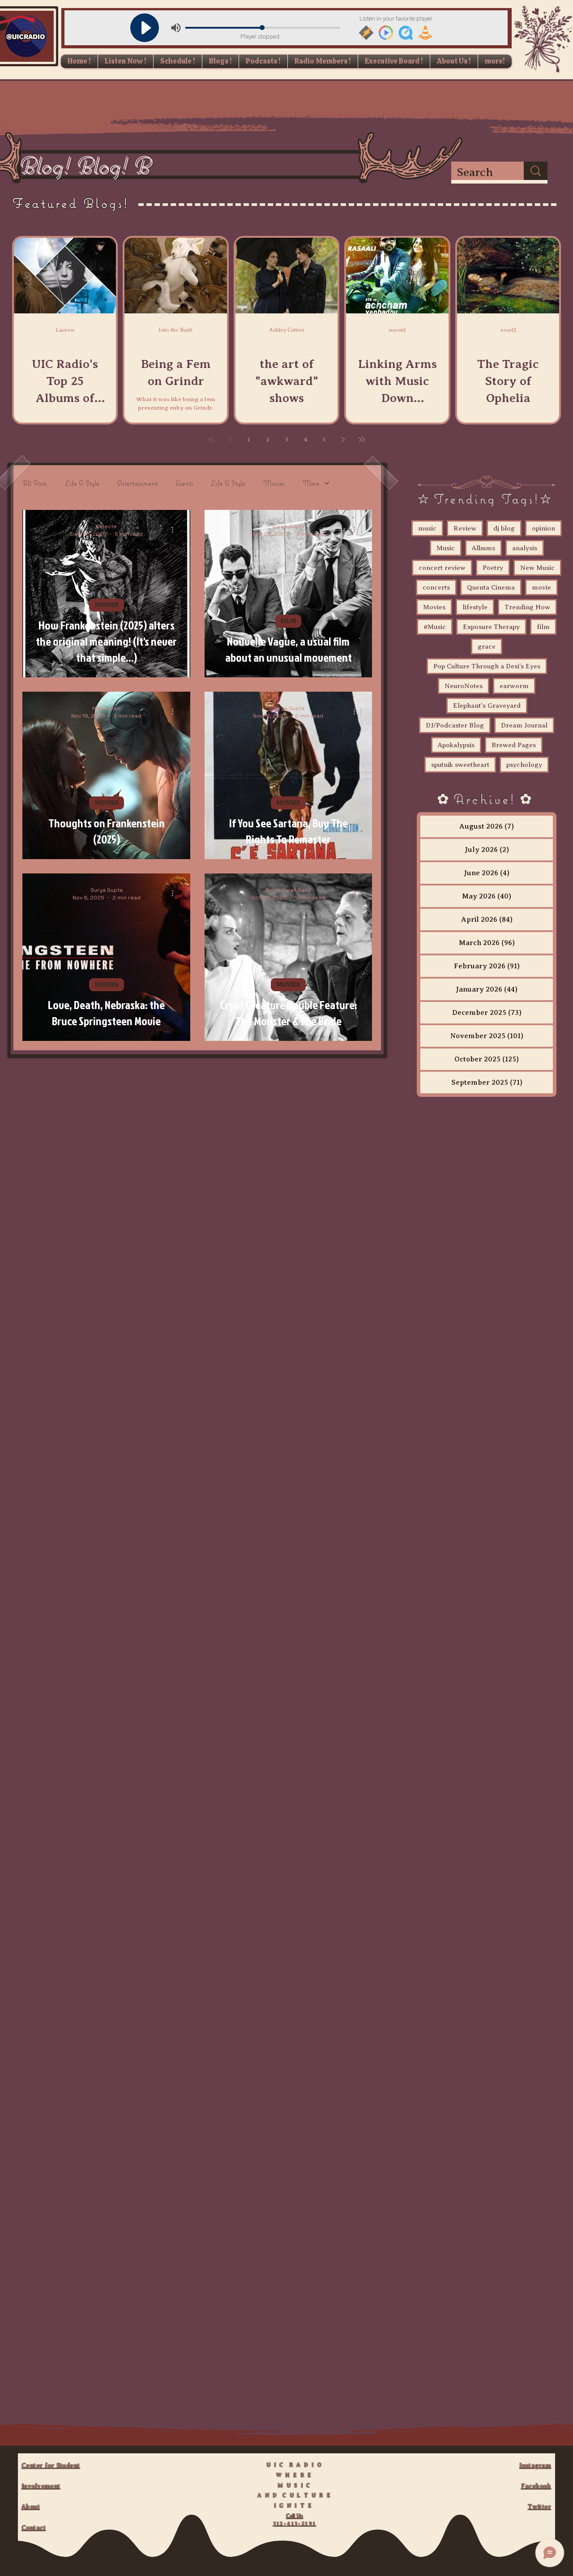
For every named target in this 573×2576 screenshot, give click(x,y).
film (543, 627)
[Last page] (362, 440)
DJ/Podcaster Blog (455, 725)
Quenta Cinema (491, 587)
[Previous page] (230, 440)
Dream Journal (524, 725)
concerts (436, 587)
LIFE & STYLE (176, 346)
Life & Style (82, 483)
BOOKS (508, 346)
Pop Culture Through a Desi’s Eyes (487, 666)
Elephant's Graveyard (487, 706)
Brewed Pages (514, 745)
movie (541, 587)
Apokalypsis (456, 745)
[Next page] (343, 440)
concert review (442, 568)
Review (465, 528)
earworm (514, 686)
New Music (537, 568)
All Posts (35, 483)
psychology (524, 765)
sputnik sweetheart (460, 765)
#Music (435, 627)
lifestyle (475, 607)
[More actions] (175, 530)
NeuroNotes (464, 686)
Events (184, 483)
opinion (543, 528)
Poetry (493, 568)
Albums (483, 548)
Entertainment (137, 483)
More (311, 483)
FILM (288, 621)
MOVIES (107, 605)
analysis (525, 548)
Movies (274, 483)
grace (487, 646)
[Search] (536, 171)
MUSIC (65, 346)
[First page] (211, 440)
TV (286, 346)
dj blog (504, 528)
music (427, 528)
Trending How (527, 607)
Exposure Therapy (491, 627)
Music (446, 548)
